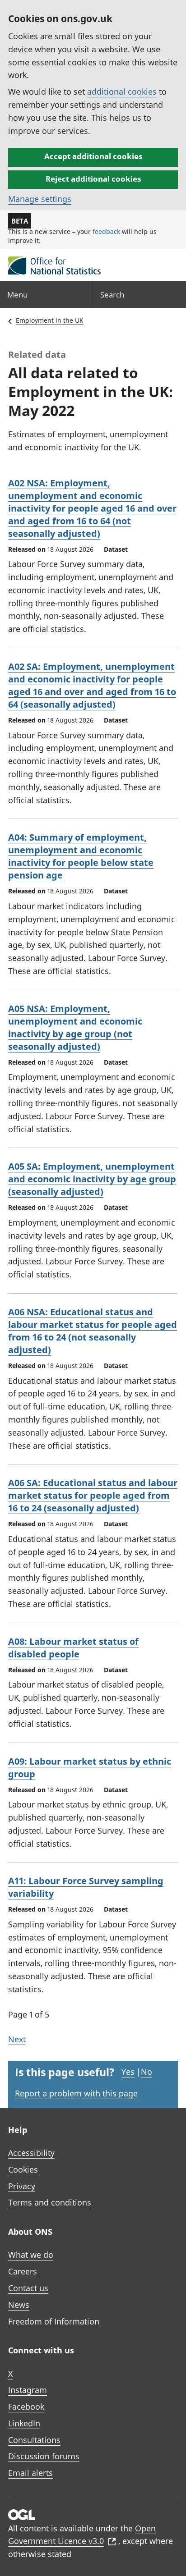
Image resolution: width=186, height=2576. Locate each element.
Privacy (22, 2186)
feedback (106, 231)
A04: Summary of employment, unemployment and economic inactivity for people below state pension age (81, 856)
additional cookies (122, 92)
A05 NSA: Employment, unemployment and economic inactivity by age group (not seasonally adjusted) (75, 1027)
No (146, 2072)
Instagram (28, 2390)
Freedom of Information (54, 2321)
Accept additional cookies (93, 156)
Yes (128, 2072)
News (19, 2305)
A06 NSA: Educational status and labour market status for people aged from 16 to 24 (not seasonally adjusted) (93, 1331)
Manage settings (40, 199)
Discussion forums (44, 2456)
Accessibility (31, 2153)
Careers (23, 2271)
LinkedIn (24, 2423)
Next (17, 2039)
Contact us (28, 2288)
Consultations (34, 2440)
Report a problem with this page (76, 2093)
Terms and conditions (50, 2202)
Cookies (23, 2169)
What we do (31, 2255)
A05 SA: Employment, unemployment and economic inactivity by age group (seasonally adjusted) (92, 1179)
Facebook (26, 2407)
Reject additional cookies (93, 179)
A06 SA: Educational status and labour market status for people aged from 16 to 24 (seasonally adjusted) (93, 1495)
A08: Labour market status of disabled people (73, 1648)
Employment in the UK (50, 320)
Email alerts (30, 2473)
